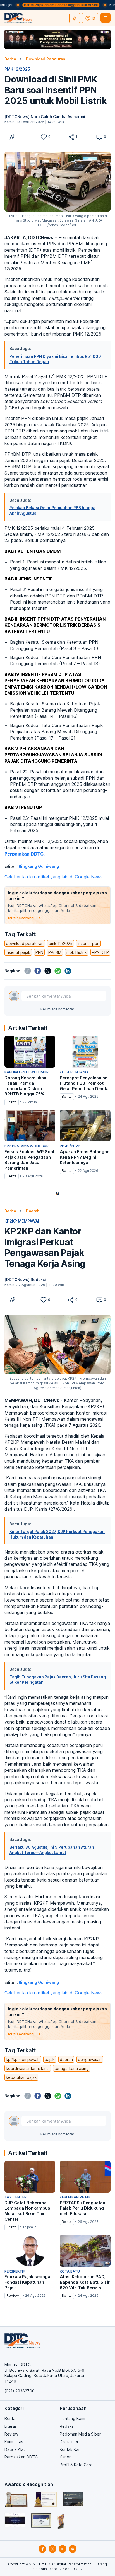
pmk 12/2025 (61, 943)
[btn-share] (71, 137)
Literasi (11, 2426)
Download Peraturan (45, 59)
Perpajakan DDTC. (25, 854)
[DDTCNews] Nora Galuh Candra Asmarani (45, 117)
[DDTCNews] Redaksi (25, 1280)
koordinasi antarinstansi (28, 2068)
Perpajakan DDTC (21, 2457)
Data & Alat (15, 2449)
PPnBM (55, 952)
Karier (65, 2457)
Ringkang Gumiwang (39, 866)
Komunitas (14, 2442)
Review (11, 2434)
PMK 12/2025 (17, 69)
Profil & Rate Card (76, 2465)
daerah (66, 2059)
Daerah (33, 1211)
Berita (10, 59)
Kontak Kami (71, 2449)
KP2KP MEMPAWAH (23, 1221)
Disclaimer (69, 2442)
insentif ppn (88, 943)
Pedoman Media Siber (80, 2434)
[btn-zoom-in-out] (12, 137)
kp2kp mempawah (23, 2059)
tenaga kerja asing (72, 2068)
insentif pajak (18, 952)
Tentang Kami (72, 2418)
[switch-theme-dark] (75, 18)
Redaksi (67, 2426)
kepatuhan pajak (21, 2077)
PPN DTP (100, 952)
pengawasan (90, 2059)
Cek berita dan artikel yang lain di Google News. (54, 877)
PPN (39, 952)
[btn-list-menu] (106, 18)
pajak (50, 2059)
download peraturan (25, 943)
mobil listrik (77, 952)
